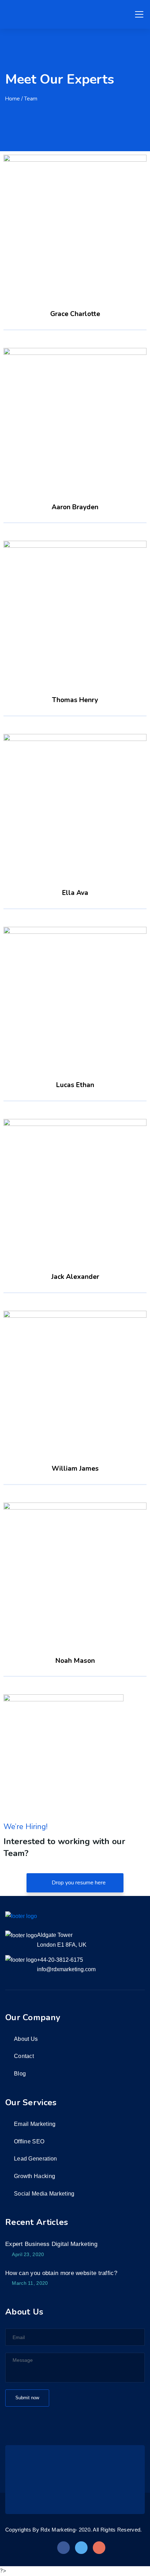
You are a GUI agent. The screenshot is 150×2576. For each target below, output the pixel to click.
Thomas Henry (75, 605)
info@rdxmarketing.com (66, 1969)
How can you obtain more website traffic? (61, 2273)
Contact (24, 2056)
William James (75, 1374)
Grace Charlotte (75, 219)
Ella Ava (75, 798)
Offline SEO (29, 2141)
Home (13, 99)
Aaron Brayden (75, 412)
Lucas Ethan (75, 991)
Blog (20, 2074)
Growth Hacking (35, 2176)
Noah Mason (75, 1566)
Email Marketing (35, 2124)
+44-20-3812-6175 (60, 1960)
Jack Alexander (75, 1183)
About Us (26, 2039)
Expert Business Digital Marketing (51, 2244)
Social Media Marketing (44, 2194)
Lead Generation (36, 2159)
